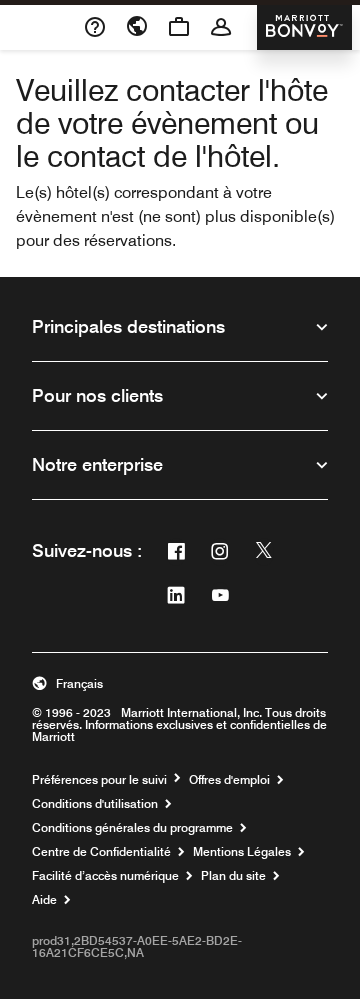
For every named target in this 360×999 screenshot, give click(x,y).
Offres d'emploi (229, 780)
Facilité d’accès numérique (105, 876)
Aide (44, 900)
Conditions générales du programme (132, 828)
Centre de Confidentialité (101, 852)
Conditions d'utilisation (95, 804)
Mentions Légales (242, 852)
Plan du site (233, 876)
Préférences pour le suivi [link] (99, 780)
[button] (180, 684)
